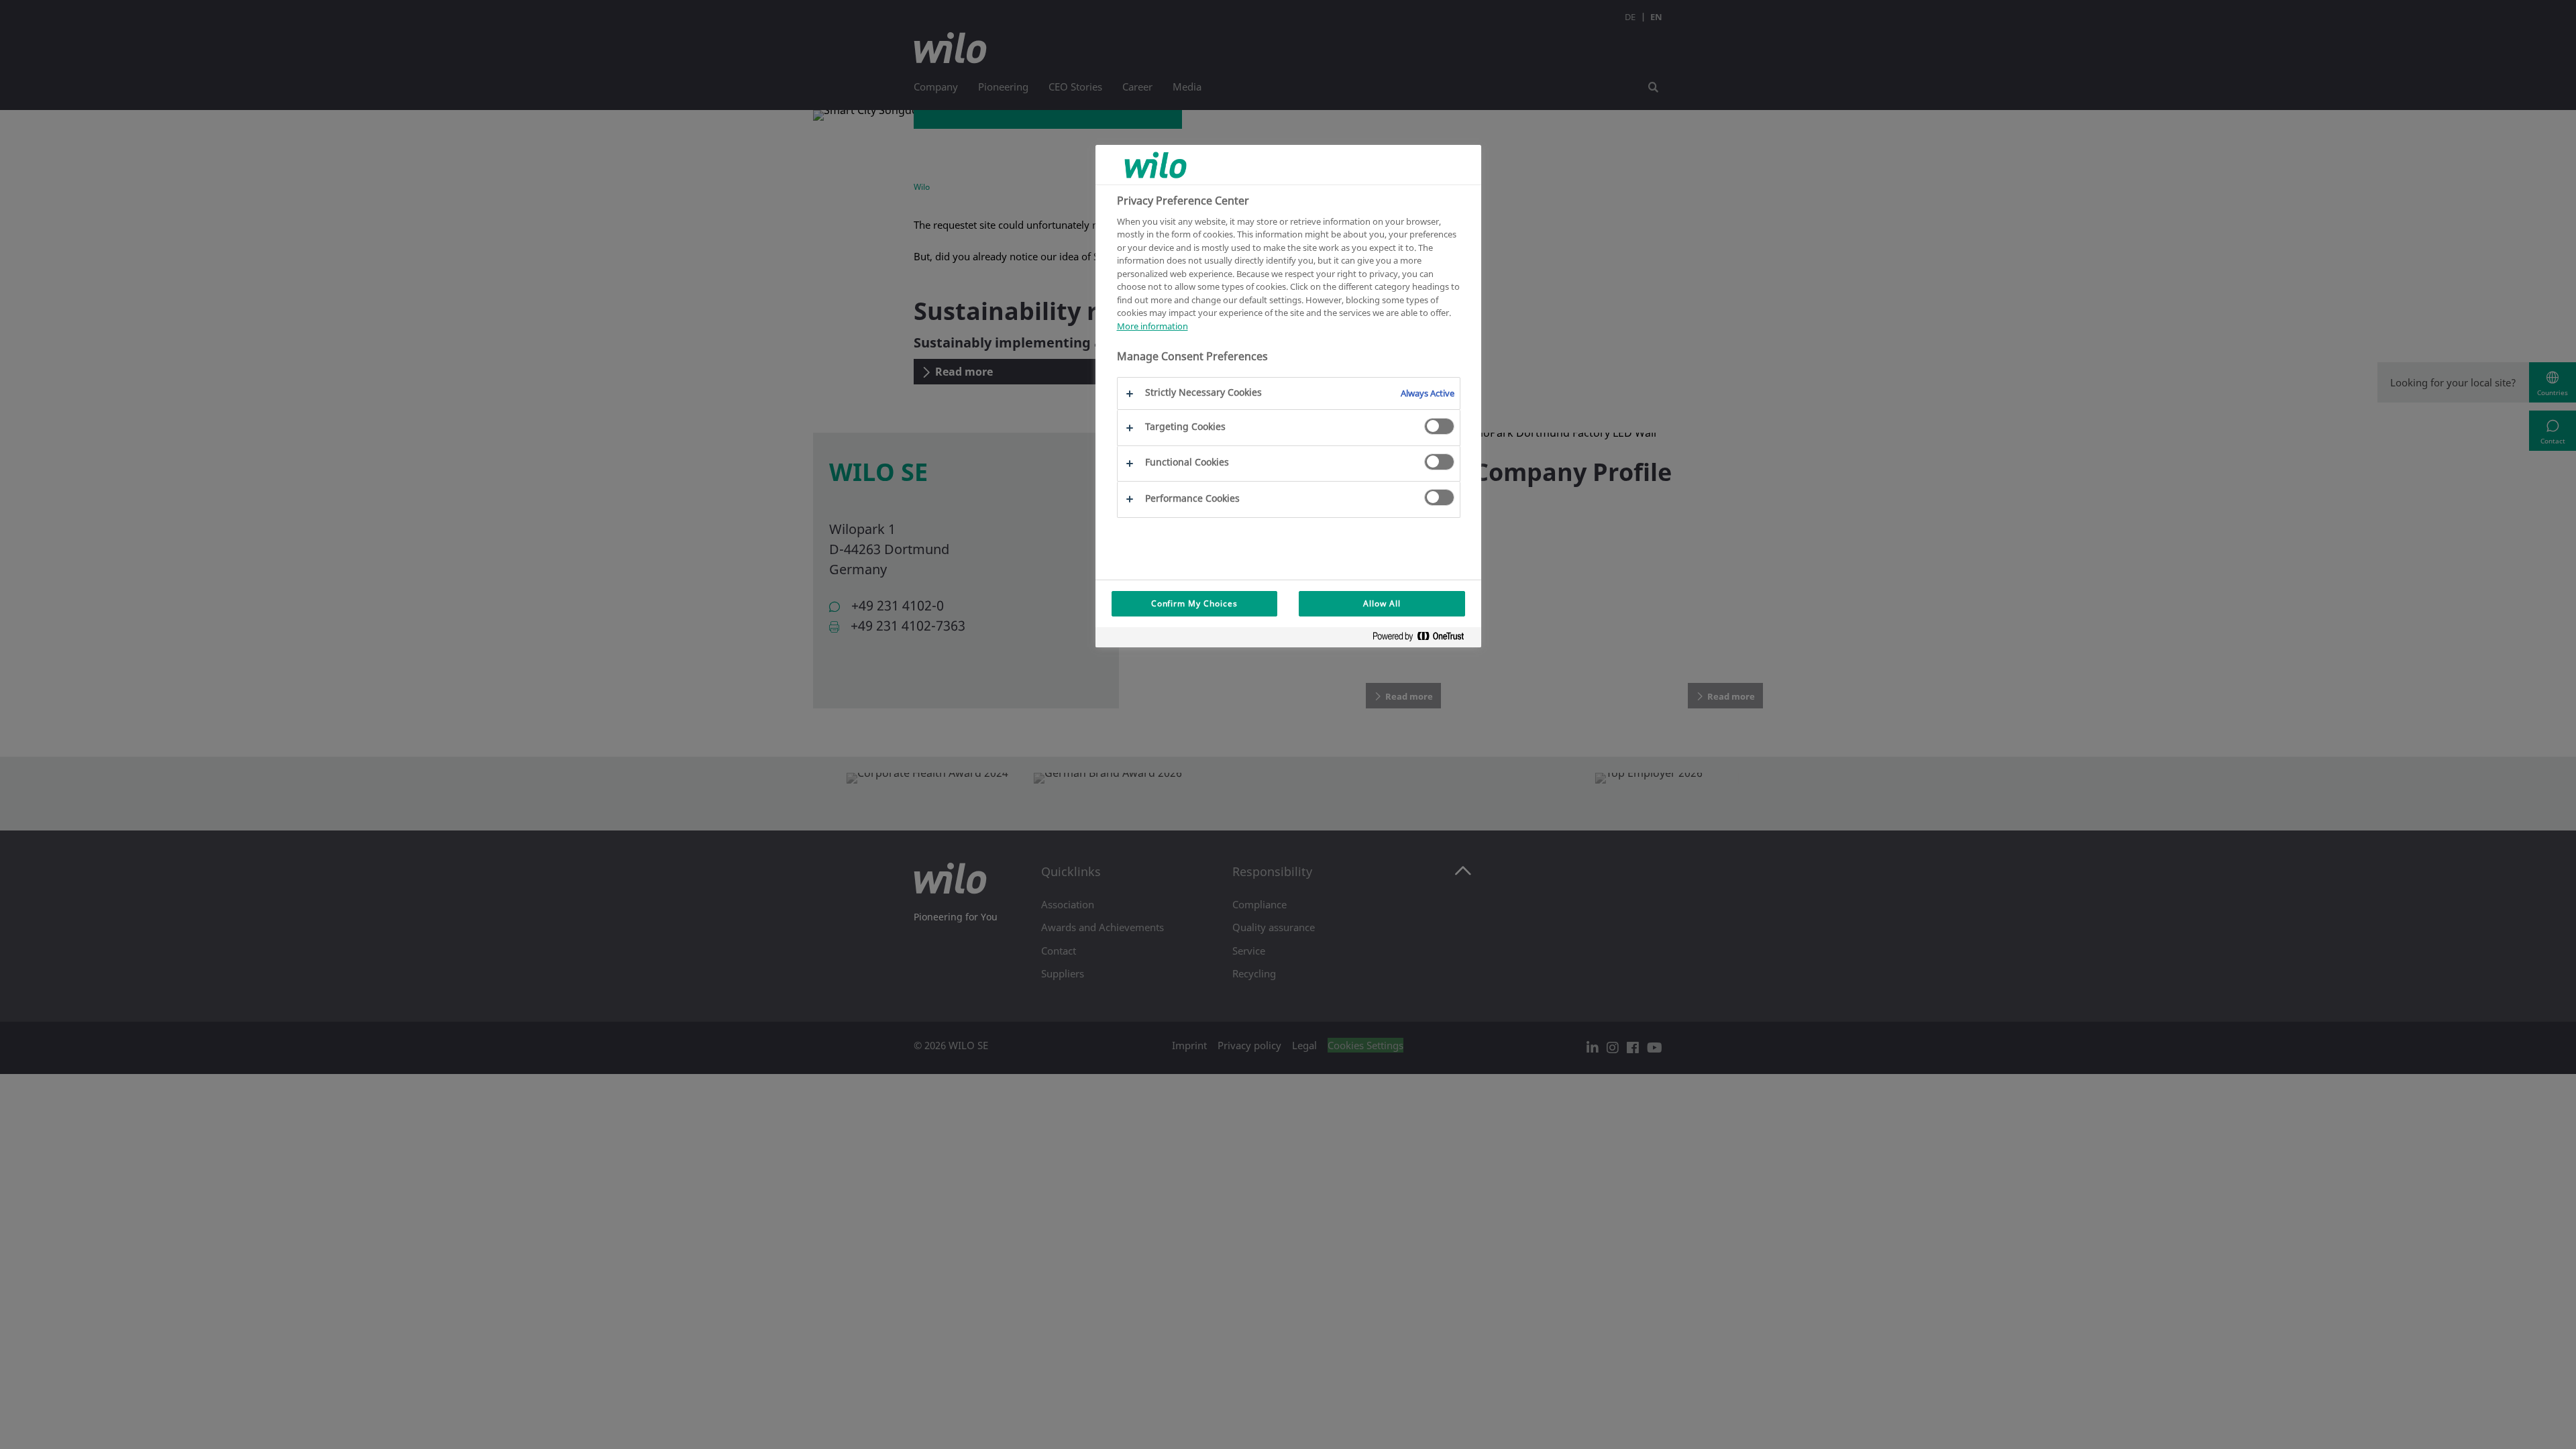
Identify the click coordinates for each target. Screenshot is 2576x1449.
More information (1152, 326)
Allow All (1382, 603)
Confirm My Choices (1194, 603)
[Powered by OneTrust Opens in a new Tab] (1424, 639)
